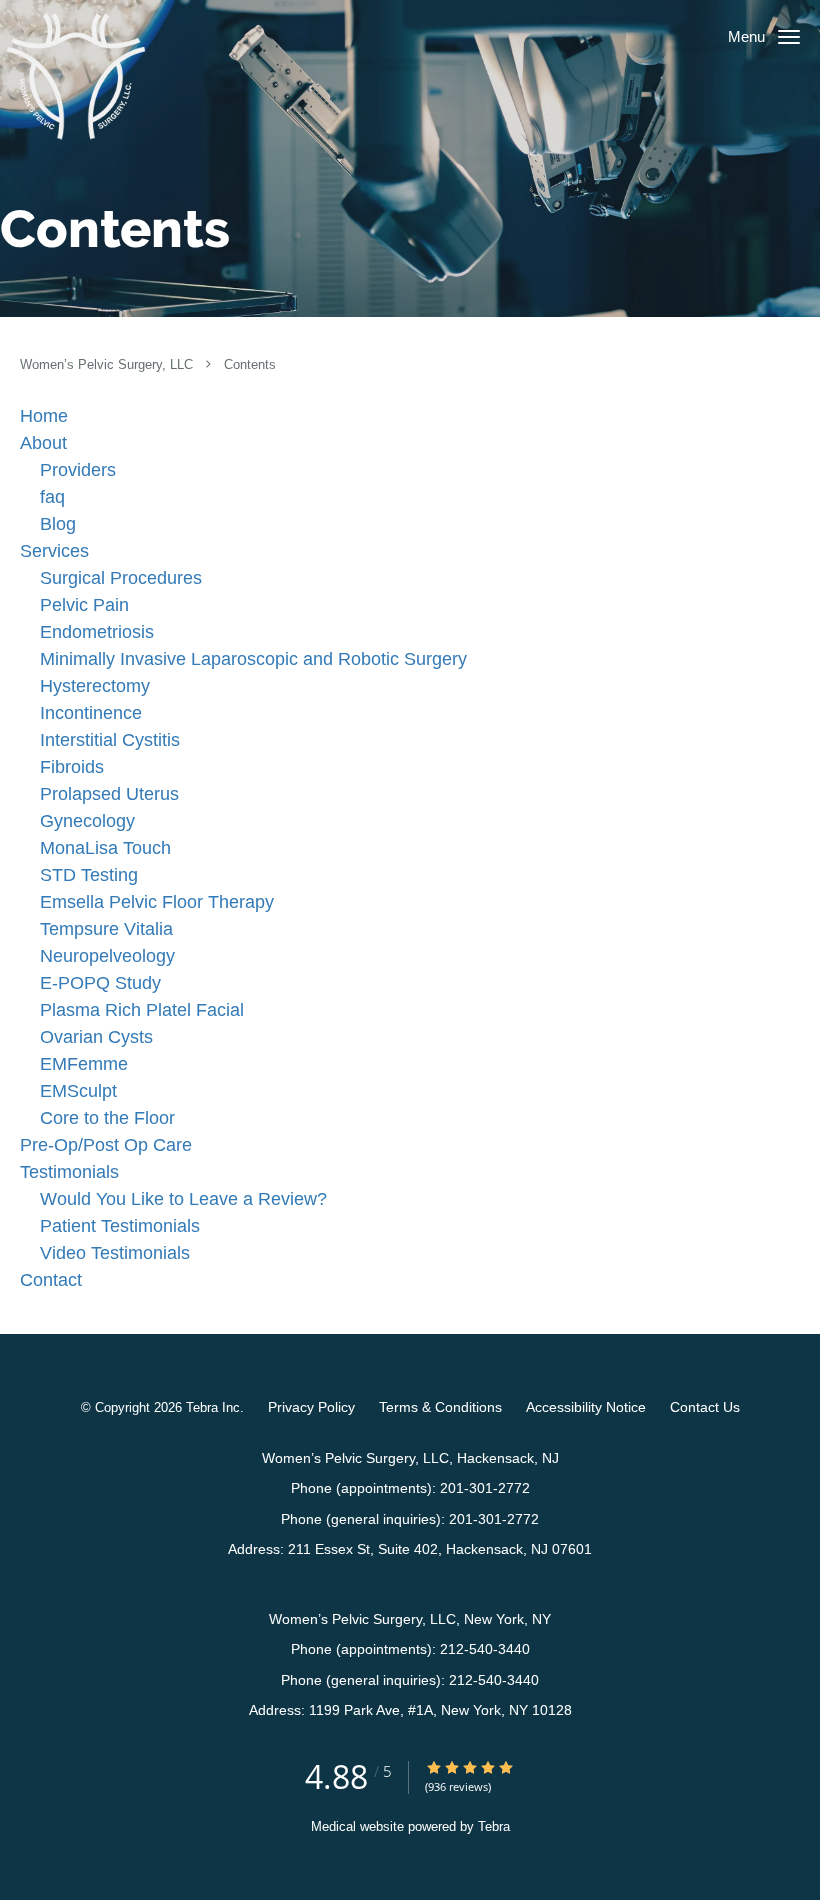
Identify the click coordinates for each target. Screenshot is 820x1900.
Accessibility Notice (586, 1407)
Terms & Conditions (440, 1407)
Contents (250, 365)
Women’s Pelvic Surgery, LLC (108, 365)
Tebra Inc (213, 1407)
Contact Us (705, 1407)
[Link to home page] (76, 76)
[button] (789, 37)
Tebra (494, 1826)
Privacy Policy (311, 1407)
